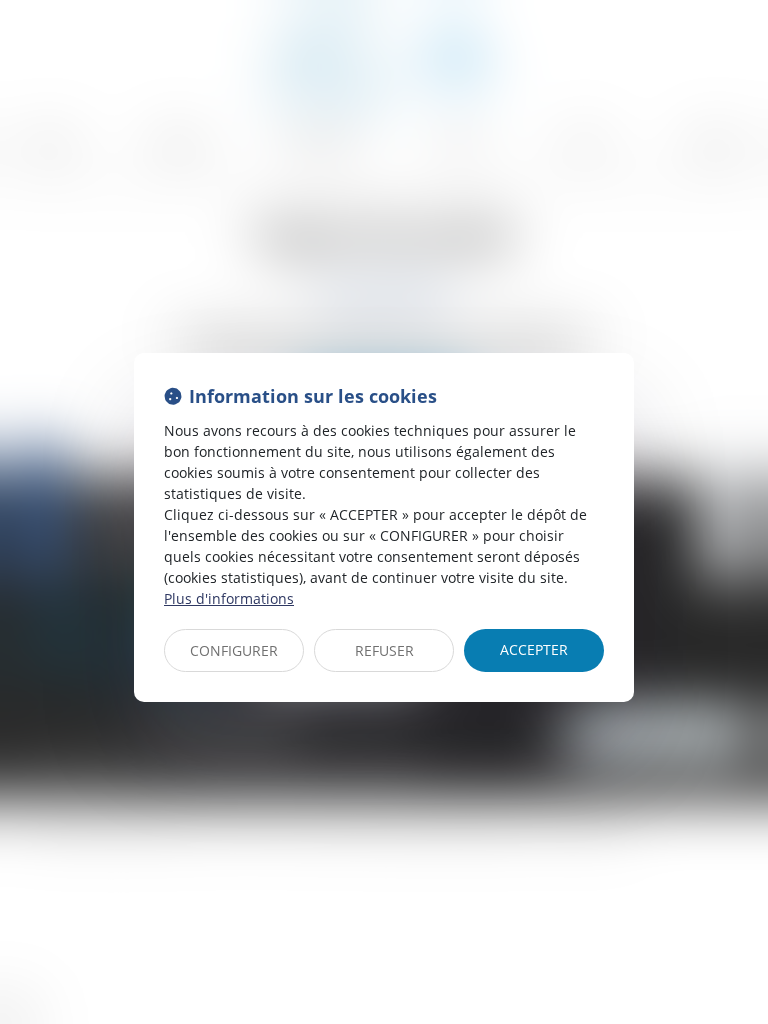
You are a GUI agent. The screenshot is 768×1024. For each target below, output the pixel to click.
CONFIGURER (234, 650)
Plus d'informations (229, 598)
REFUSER (384, 650)
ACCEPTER (534, 649)
